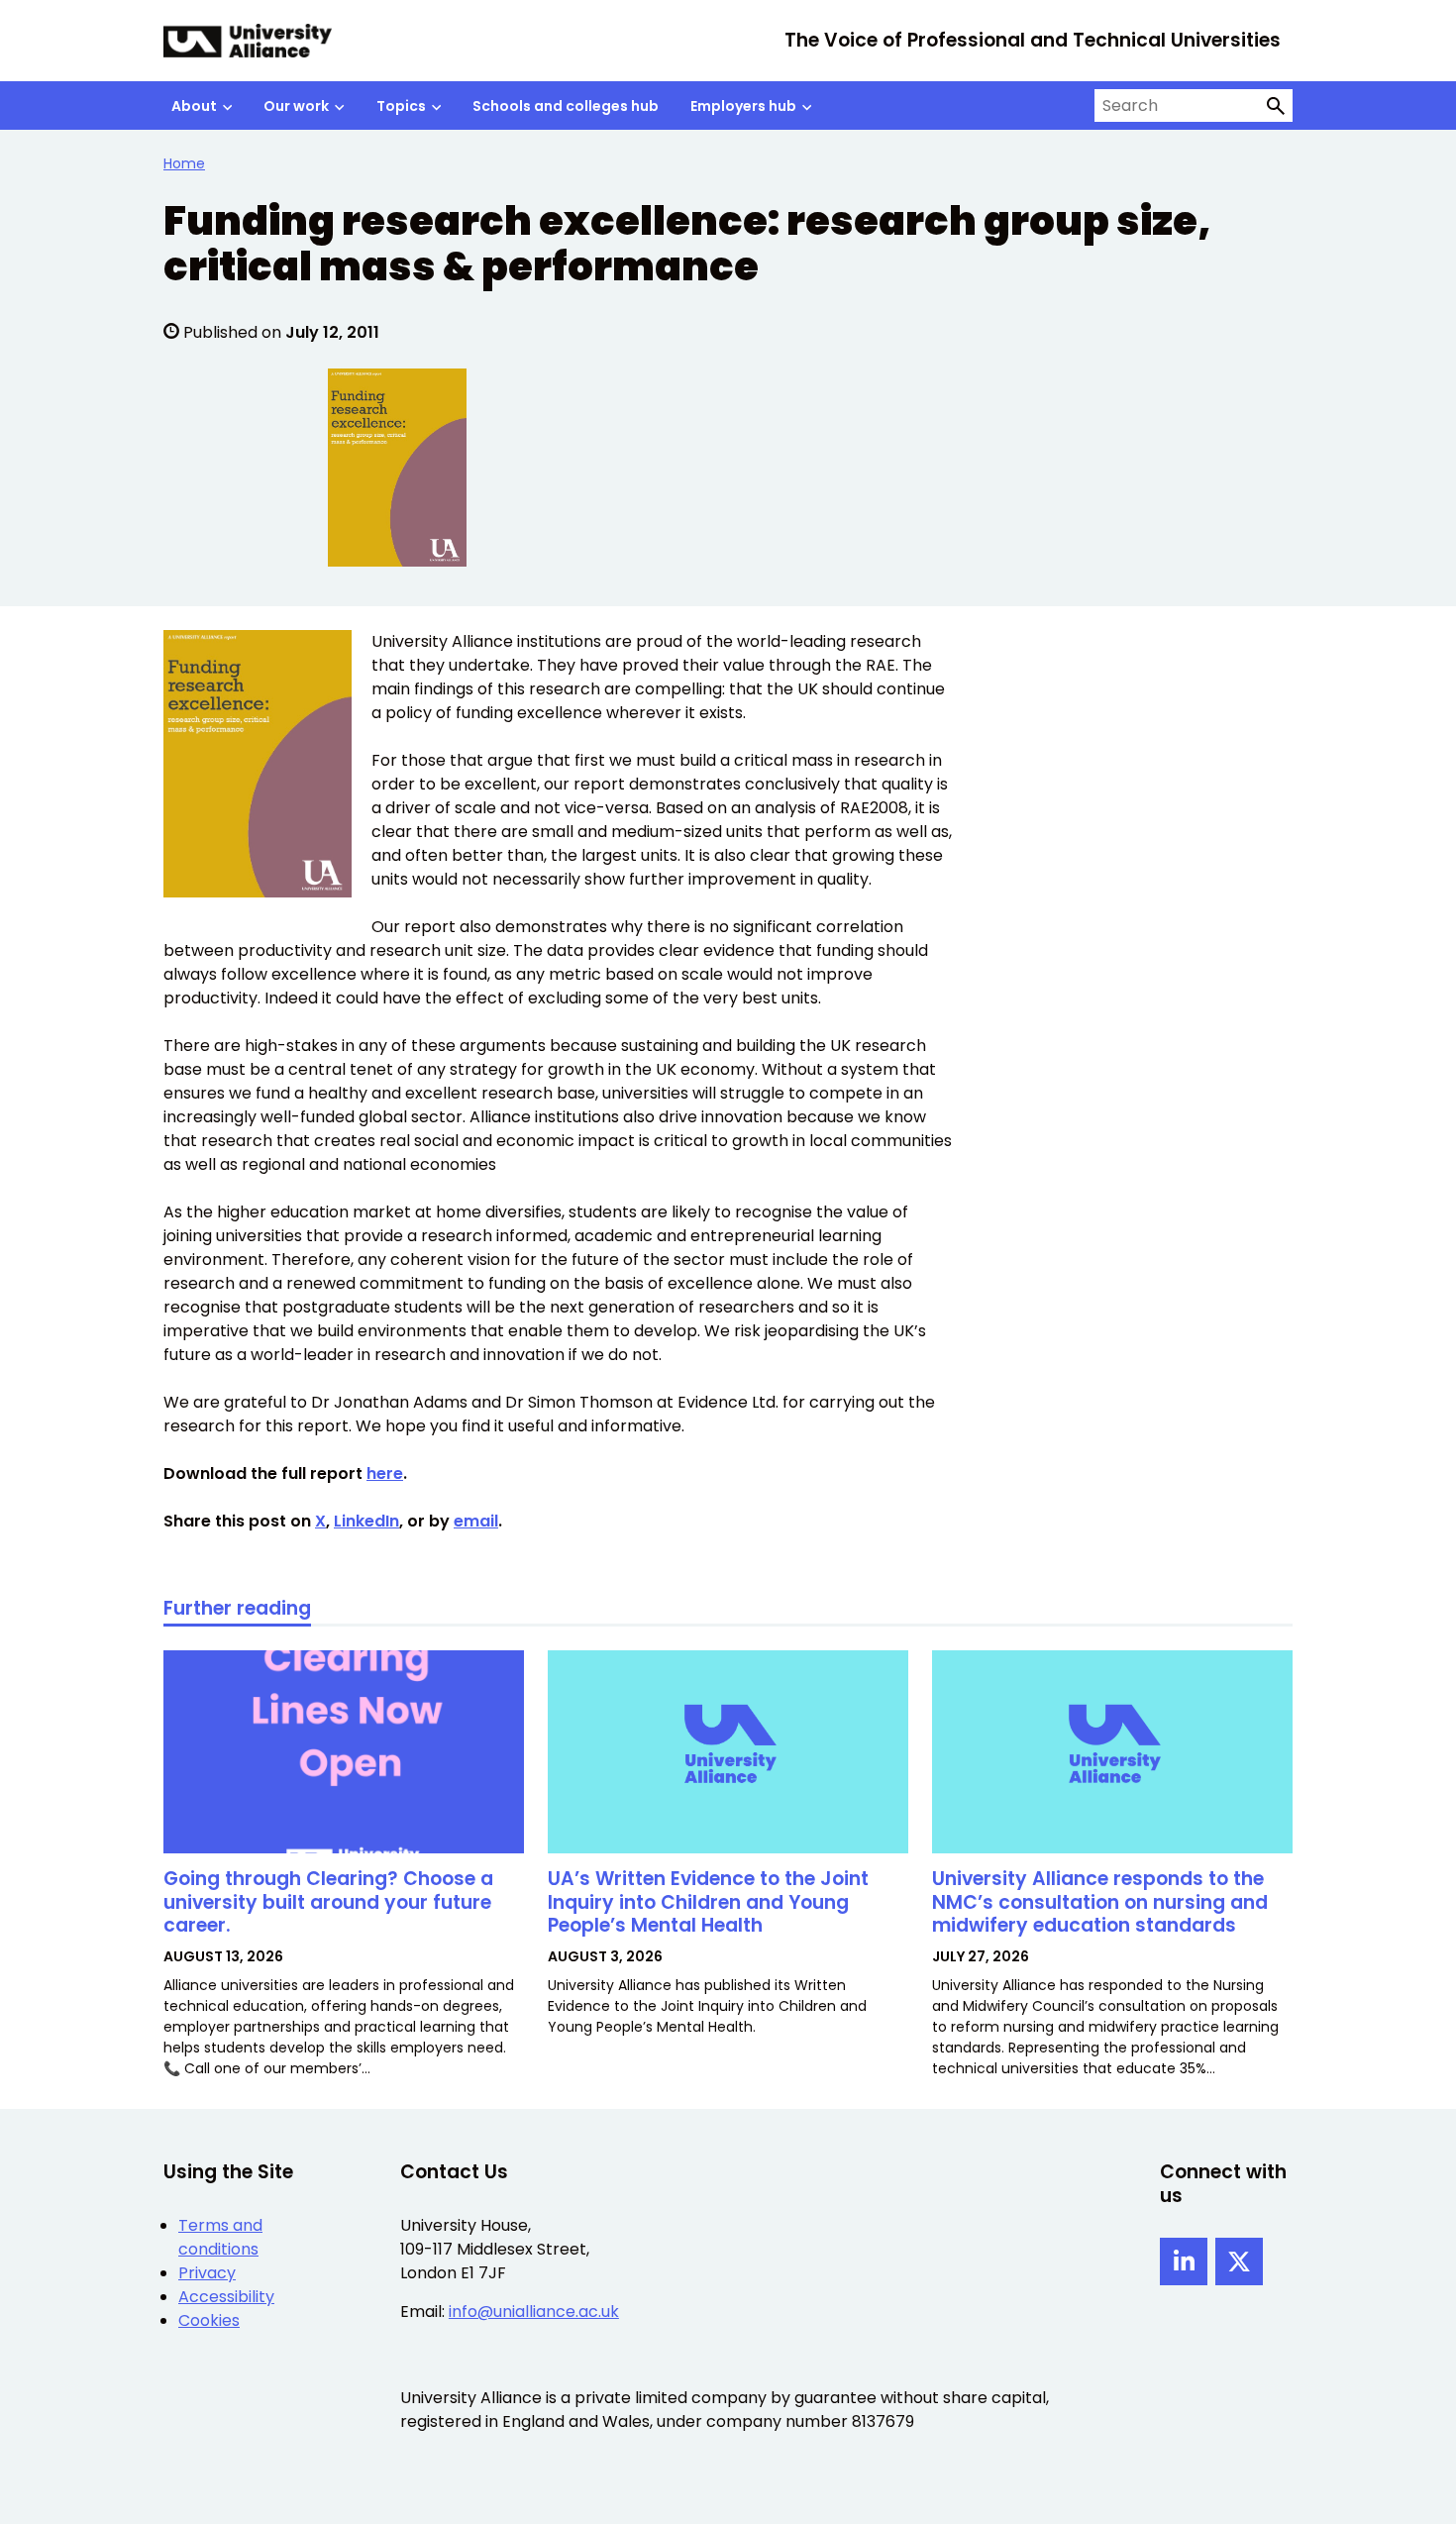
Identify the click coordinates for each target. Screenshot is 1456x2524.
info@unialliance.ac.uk (534, 2312)
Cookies (209, 2320)
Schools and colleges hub (566, 106)
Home (184, 163)
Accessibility (226, 2297)
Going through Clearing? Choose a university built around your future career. (328, 1902)
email (476, 1521)
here (385, 1473)
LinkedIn (366, 1521)
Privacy (207, 2273)
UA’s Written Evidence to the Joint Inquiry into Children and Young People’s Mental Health (708, 1902)
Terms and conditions (220, 2237)
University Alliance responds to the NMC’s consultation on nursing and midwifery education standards (1100, 1902)
